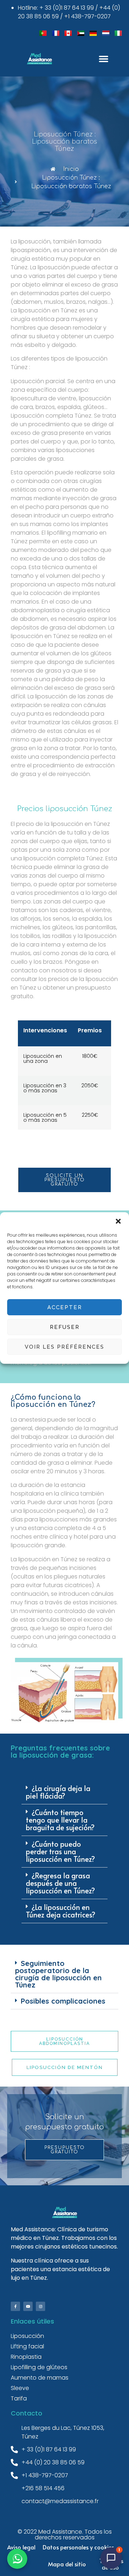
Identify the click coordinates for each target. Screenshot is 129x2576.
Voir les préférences (64, 1347)
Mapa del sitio (67, 2564)
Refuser (65, 1327)
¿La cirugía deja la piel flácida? (58, 1792)
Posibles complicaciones (63, 2001)
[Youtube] (28, 2306)
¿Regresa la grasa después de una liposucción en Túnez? (60, 1883)
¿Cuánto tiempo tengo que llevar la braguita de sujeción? (60, 1820)
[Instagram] (40, 2306)
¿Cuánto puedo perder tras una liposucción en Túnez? (60, 1851)
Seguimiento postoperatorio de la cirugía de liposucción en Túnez (58, 1974)
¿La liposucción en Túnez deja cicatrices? (61, 1911)
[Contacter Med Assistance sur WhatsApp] (17, 2559)
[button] (118, 1221)
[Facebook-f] (15, 2306)
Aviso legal (21, 2547)
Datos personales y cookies (78, 2547)
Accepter (65, 1307)
